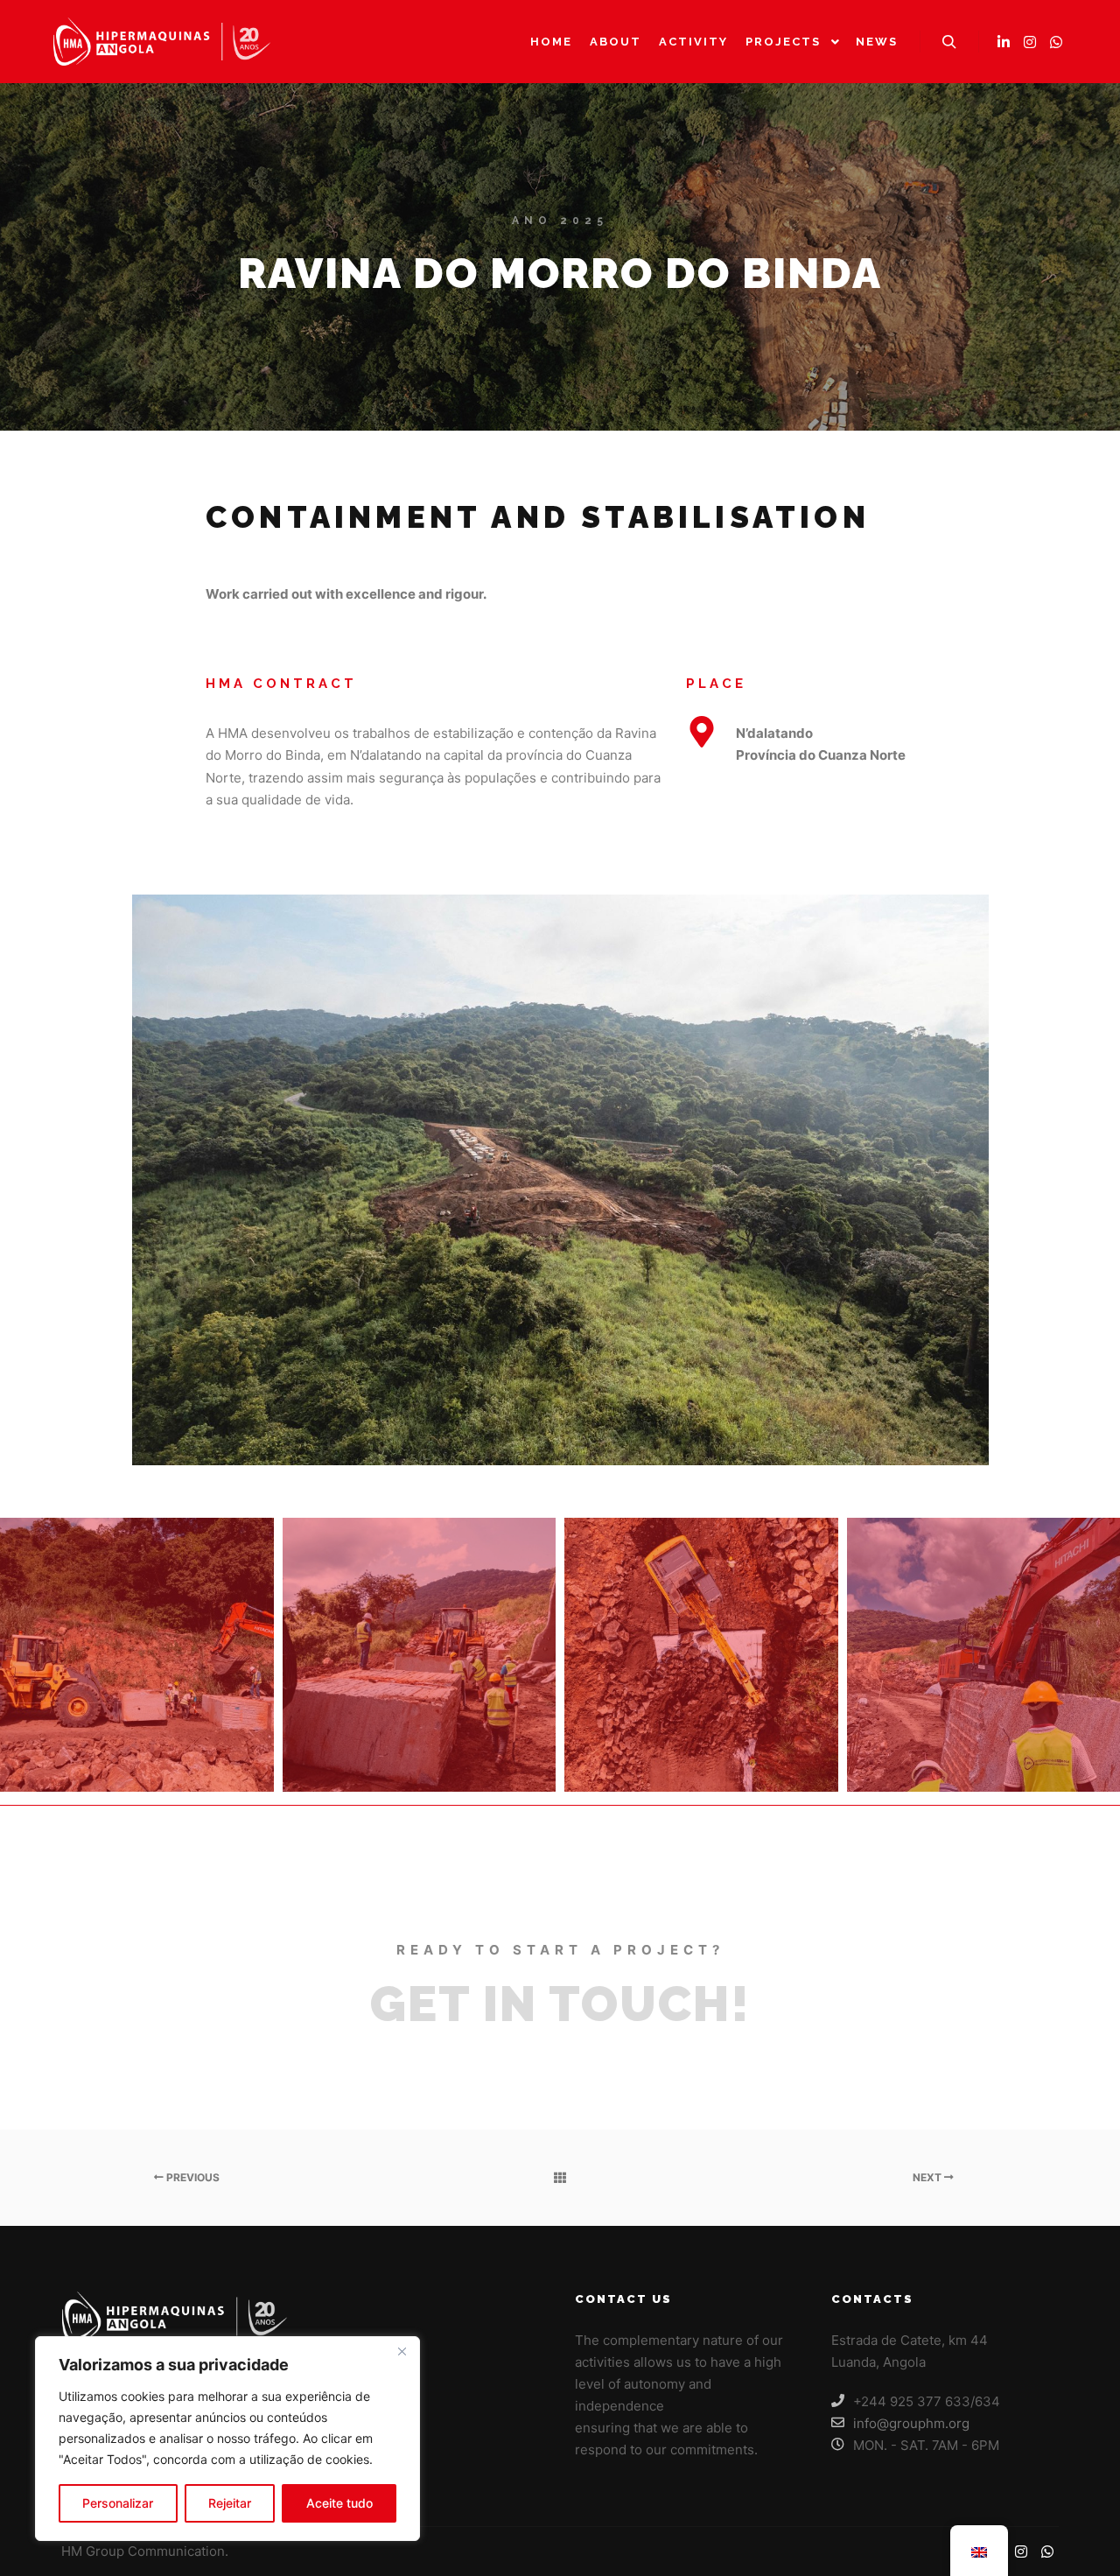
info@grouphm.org (911, 2423)
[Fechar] (402, 2351)
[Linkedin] (1004, 42)
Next (928, 2177)
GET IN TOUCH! (560, 2004)
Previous (192, 2177)
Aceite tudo (339, 2503)
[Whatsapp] (1056, 42)
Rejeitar (230, 2503)
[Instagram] (1030, 42)
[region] (227, 2439)
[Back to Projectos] (560, 2178)
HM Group (94, 2551)
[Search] (949, 42)
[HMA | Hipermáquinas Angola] (162, 42)
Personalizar (118, 2503)
